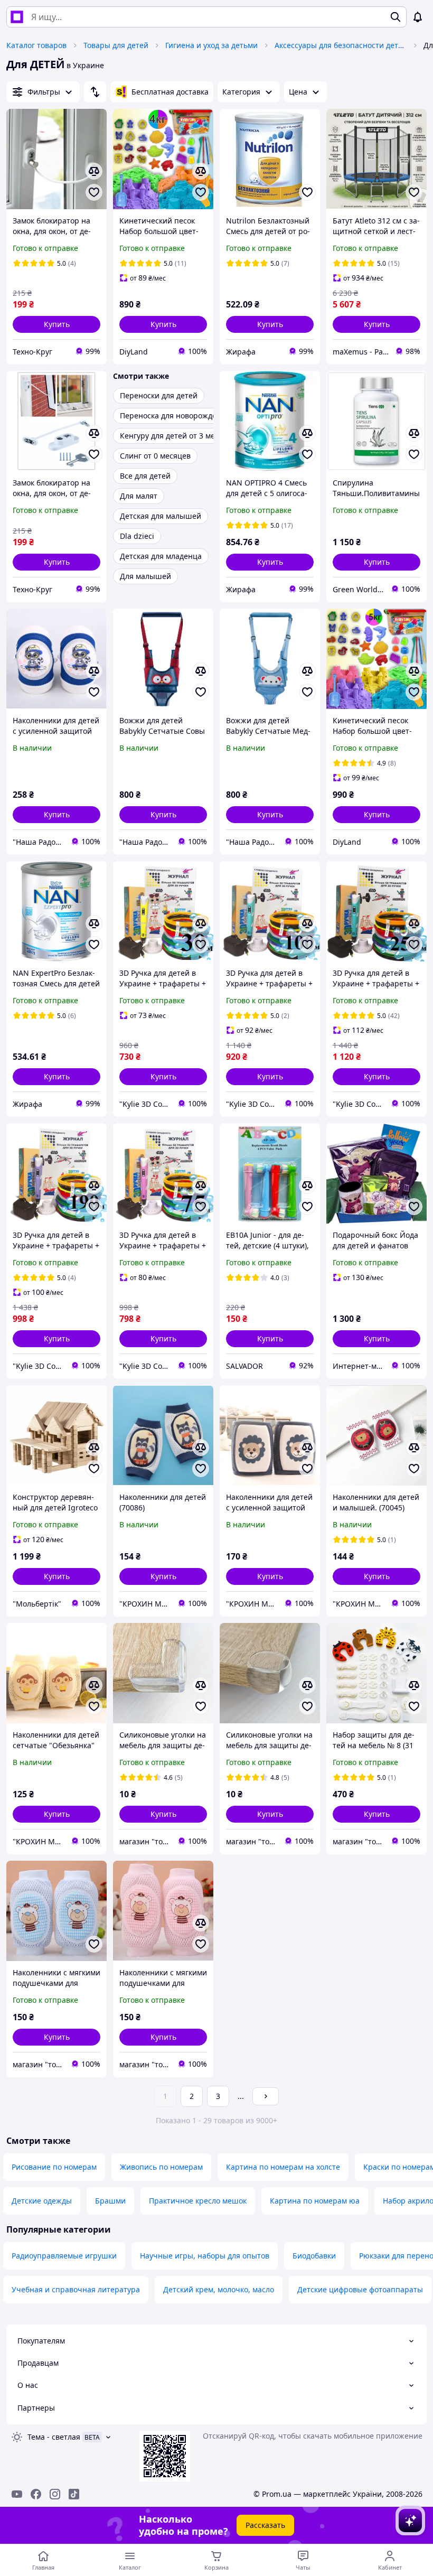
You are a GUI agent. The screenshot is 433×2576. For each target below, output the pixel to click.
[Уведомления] (418, 17)
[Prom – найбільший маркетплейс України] (17, 17)
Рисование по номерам (54, 2167)
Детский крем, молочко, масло (219, 2289)
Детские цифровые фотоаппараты (360, 2289)
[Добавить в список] (94, 192)
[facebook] (36, 2494)
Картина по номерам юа (315, 2201)
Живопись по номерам (161, 2167)
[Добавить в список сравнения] (94, 171)
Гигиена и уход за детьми (211, 45)
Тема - (54, 2437)
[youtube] (17, 2494)
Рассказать (265, 2525)
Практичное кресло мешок (198, 2201)
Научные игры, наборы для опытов (205, 2256)
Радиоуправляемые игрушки (64, 2256)
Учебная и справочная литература (76, 2289)
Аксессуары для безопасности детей (341, 45)
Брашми (110, 2201)
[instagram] (55, 2494)
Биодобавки (314, 2256)
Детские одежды (42, 2201)
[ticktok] (74, 2494)
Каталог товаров (36, 45)
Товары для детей (116, 45)
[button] (57, 324)
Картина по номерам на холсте (283, 2167)
